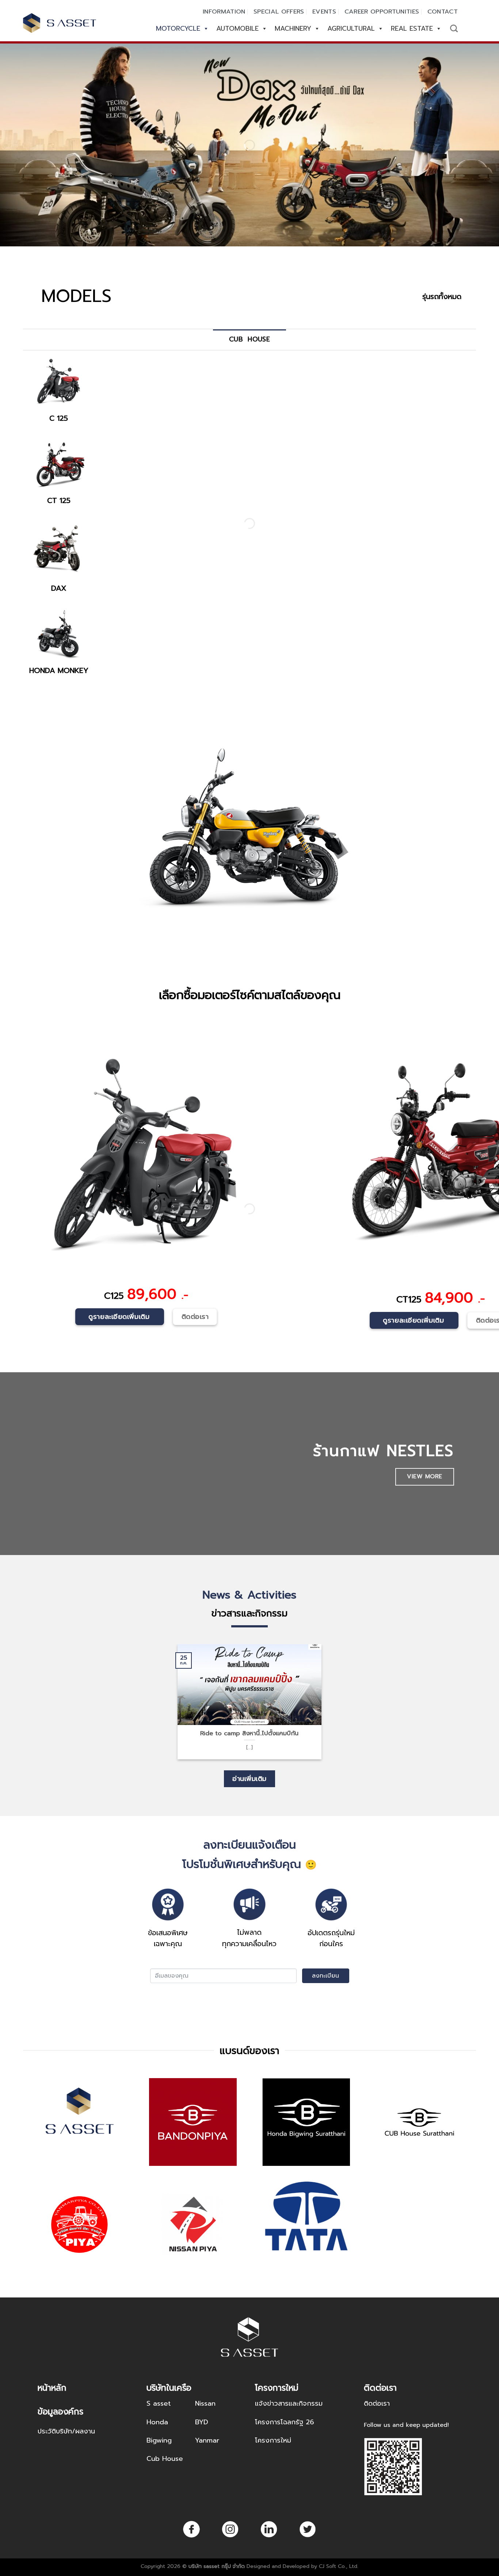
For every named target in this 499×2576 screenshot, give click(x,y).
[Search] (454, 28)
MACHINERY (293, 29)
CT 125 (59, 500)
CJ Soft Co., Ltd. (339, 2566)
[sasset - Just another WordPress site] (60, 23)
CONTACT (443, 12)
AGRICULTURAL (351, 29)
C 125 (59, 418)
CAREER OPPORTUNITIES (382, 12)
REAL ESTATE (412, 29)
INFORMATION (224, 12)
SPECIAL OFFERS (279, 12)
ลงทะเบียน (326, 1976)
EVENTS (324, 12)
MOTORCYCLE (178, 29)
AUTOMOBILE (237, 29)
